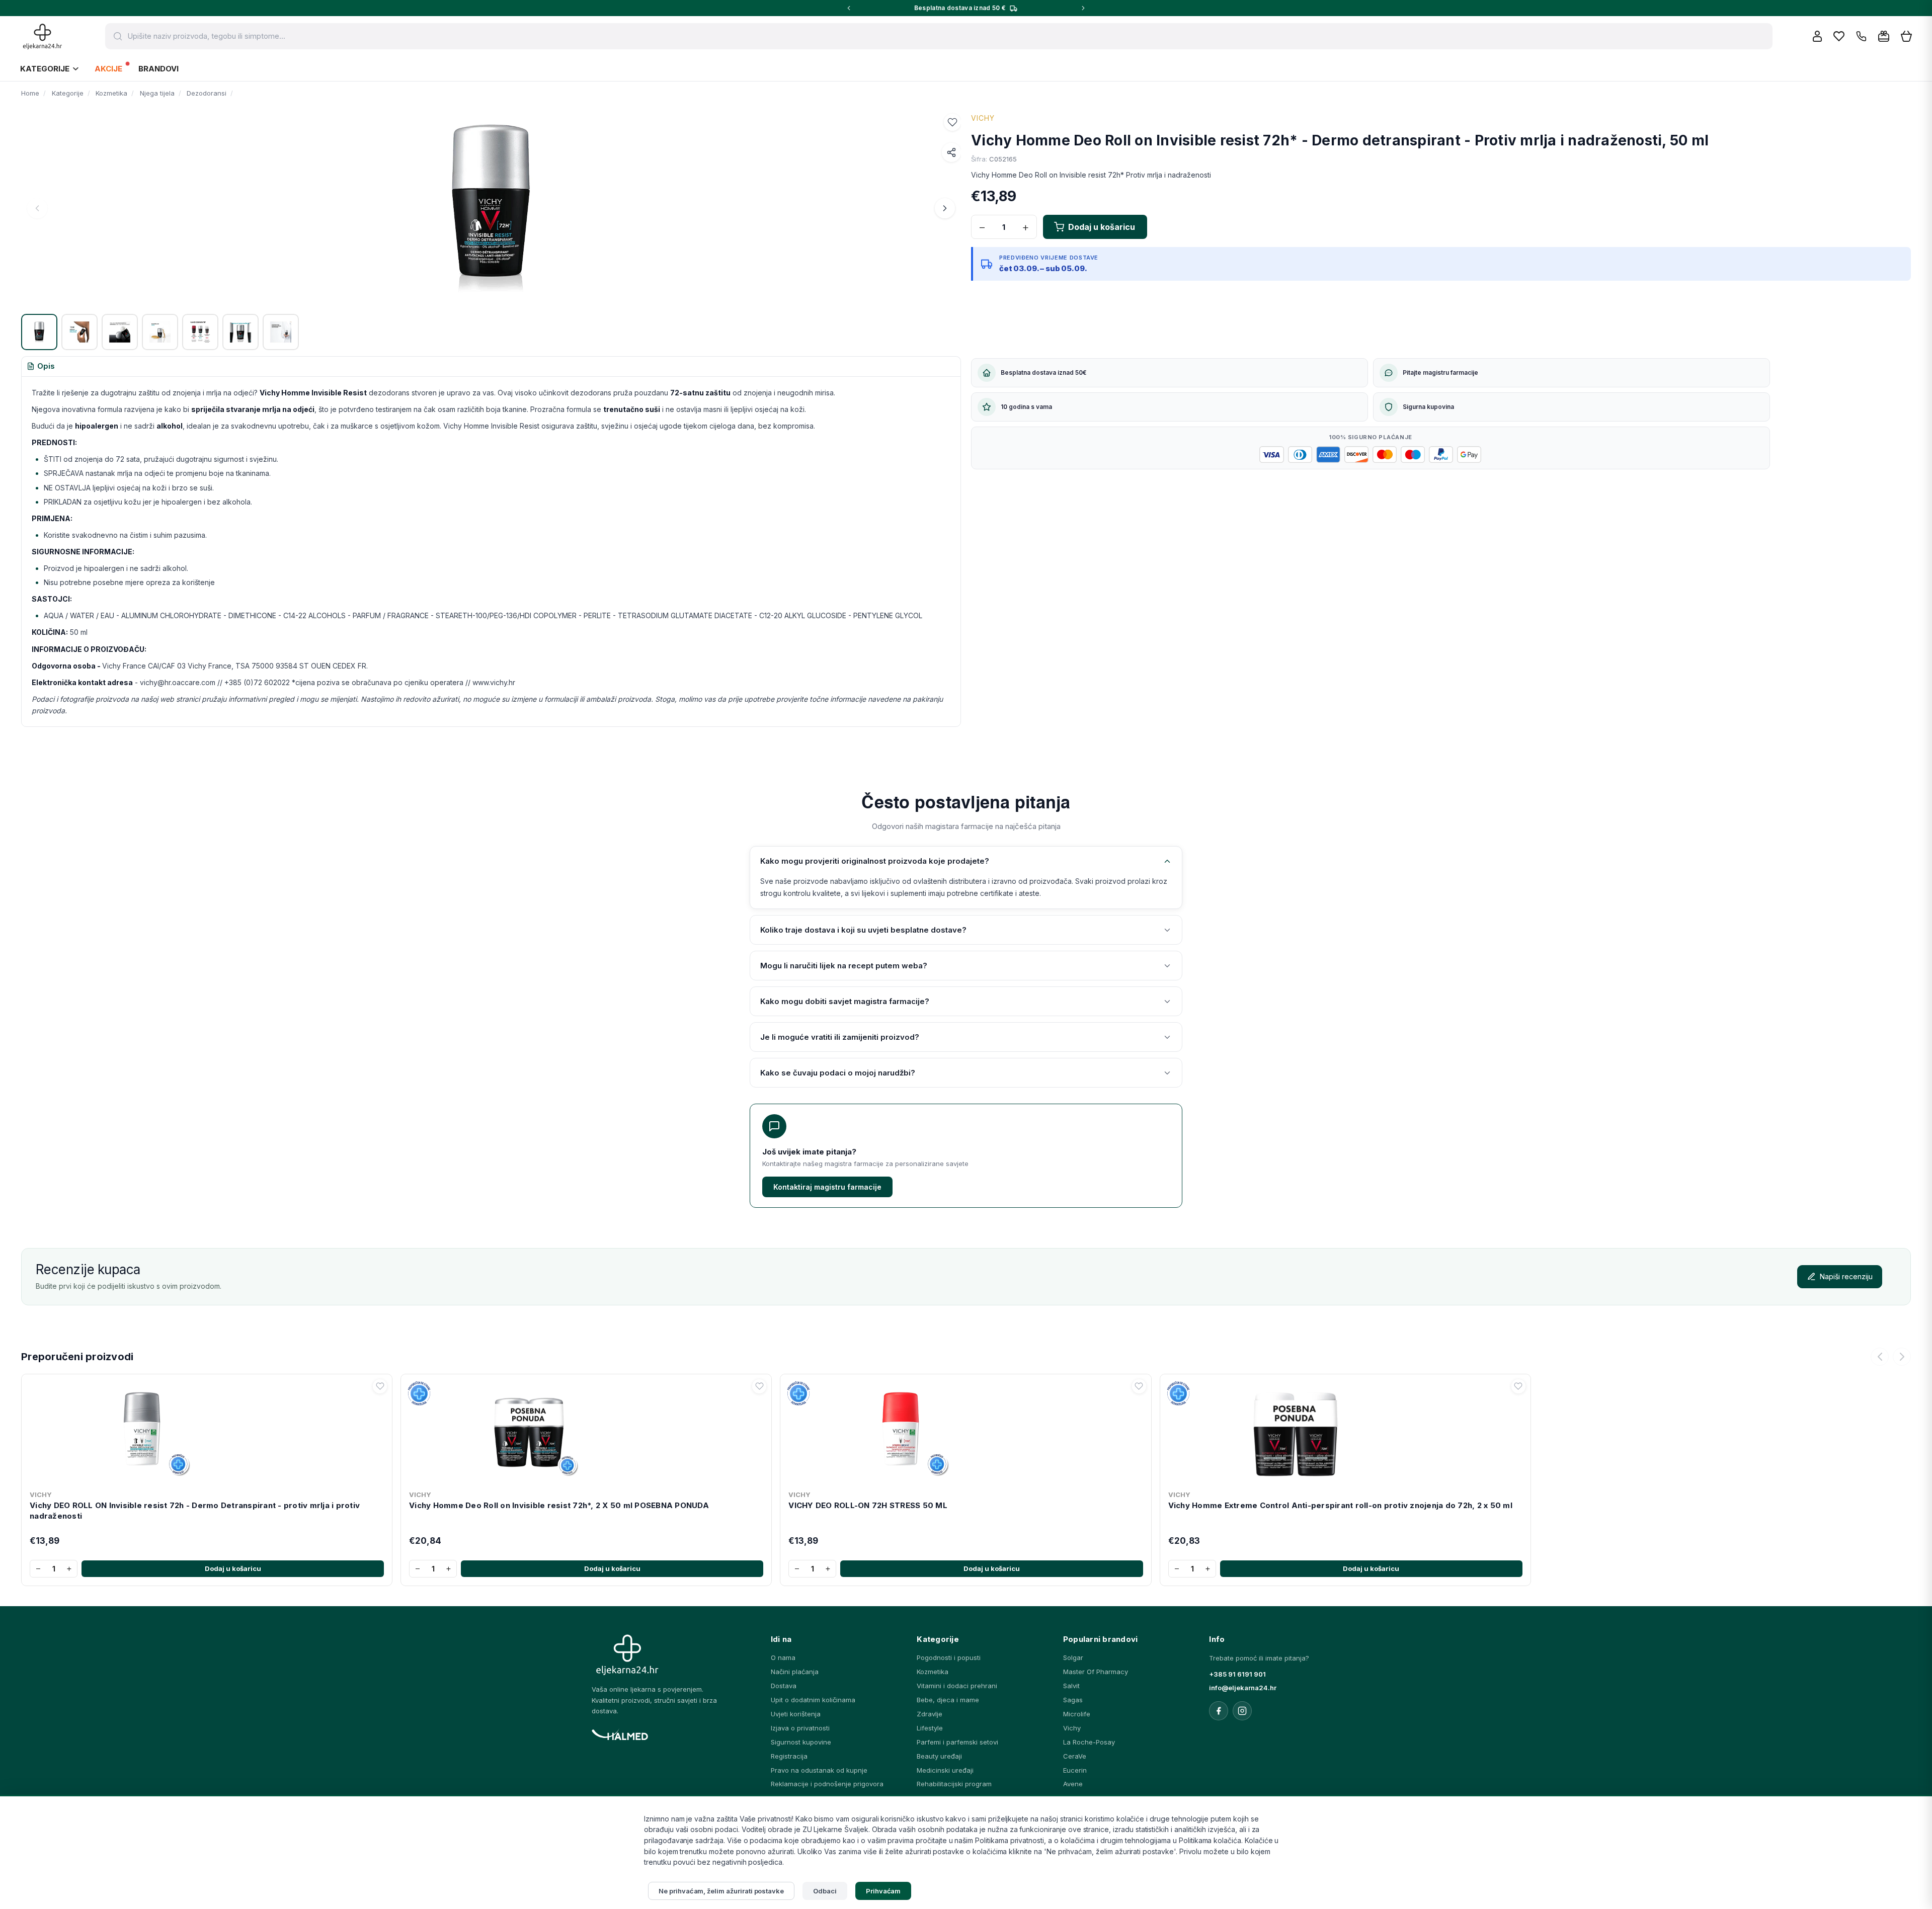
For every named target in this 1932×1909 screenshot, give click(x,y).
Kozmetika (933, 1672)
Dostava (784, 1686)
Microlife (1077, 1714)
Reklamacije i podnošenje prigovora (827, 1784)
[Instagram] (1242, 1711)
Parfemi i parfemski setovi (957, 1742)
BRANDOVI (158, 69)
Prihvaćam (883, 1891)
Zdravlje (930, 1714)
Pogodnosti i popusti (949, 1657)
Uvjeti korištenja (796, 1714)
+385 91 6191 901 (1237, 1674)
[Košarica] (1906, 36)
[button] (952, 122)
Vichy (1072, 1728)
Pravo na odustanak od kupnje (819, 1770)
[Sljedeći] (1902, 1357)
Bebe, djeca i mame (948, 1700)
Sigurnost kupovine (801, 1742)
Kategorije (45, 69)
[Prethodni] (1880, 1357)
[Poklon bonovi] (1884, 36)
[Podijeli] (951, 152)
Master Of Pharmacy (1096, 1672)
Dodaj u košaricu (233, 1568)
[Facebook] (1219, 1711)
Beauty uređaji (939, 1756)
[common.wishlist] (1839, 36)
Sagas (1073, 1700)
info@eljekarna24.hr (1243, 1688)
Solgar (1073, 1657)
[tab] (41, 367)
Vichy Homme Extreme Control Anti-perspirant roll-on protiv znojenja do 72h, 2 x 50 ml (1340, 1505)
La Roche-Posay (1089, 1742)
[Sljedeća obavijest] (1083, 8)
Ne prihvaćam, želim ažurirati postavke (721, 1891)
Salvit (1071, 1686)
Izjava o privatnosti (800, 1728)
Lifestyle (930, 1728)
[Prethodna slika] (37, 208)
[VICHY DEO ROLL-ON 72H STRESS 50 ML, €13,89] (965, 1432)
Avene (1073, 1784)
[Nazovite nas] (1861, 36)
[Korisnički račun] (1817, 36)
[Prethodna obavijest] (849, 8)
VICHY (983, 118)
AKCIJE (108, 69)
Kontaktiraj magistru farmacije (827, 1187)
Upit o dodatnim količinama (813, 1700)
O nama (783, 1657)
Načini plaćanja (795, 1672)
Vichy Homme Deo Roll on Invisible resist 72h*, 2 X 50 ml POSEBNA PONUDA (559, 1505)
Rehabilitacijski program (954, 1784)
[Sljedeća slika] (945, 208)
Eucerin (1075, 1770)
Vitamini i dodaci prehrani (957, 1686)
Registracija (789, 1756)
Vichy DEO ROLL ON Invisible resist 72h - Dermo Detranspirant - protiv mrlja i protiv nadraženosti (195, 1510)
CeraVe (1075, 1756)
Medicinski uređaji (945, 1770)
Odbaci (825, 1891)
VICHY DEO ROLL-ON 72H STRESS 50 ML (868, 1505)
